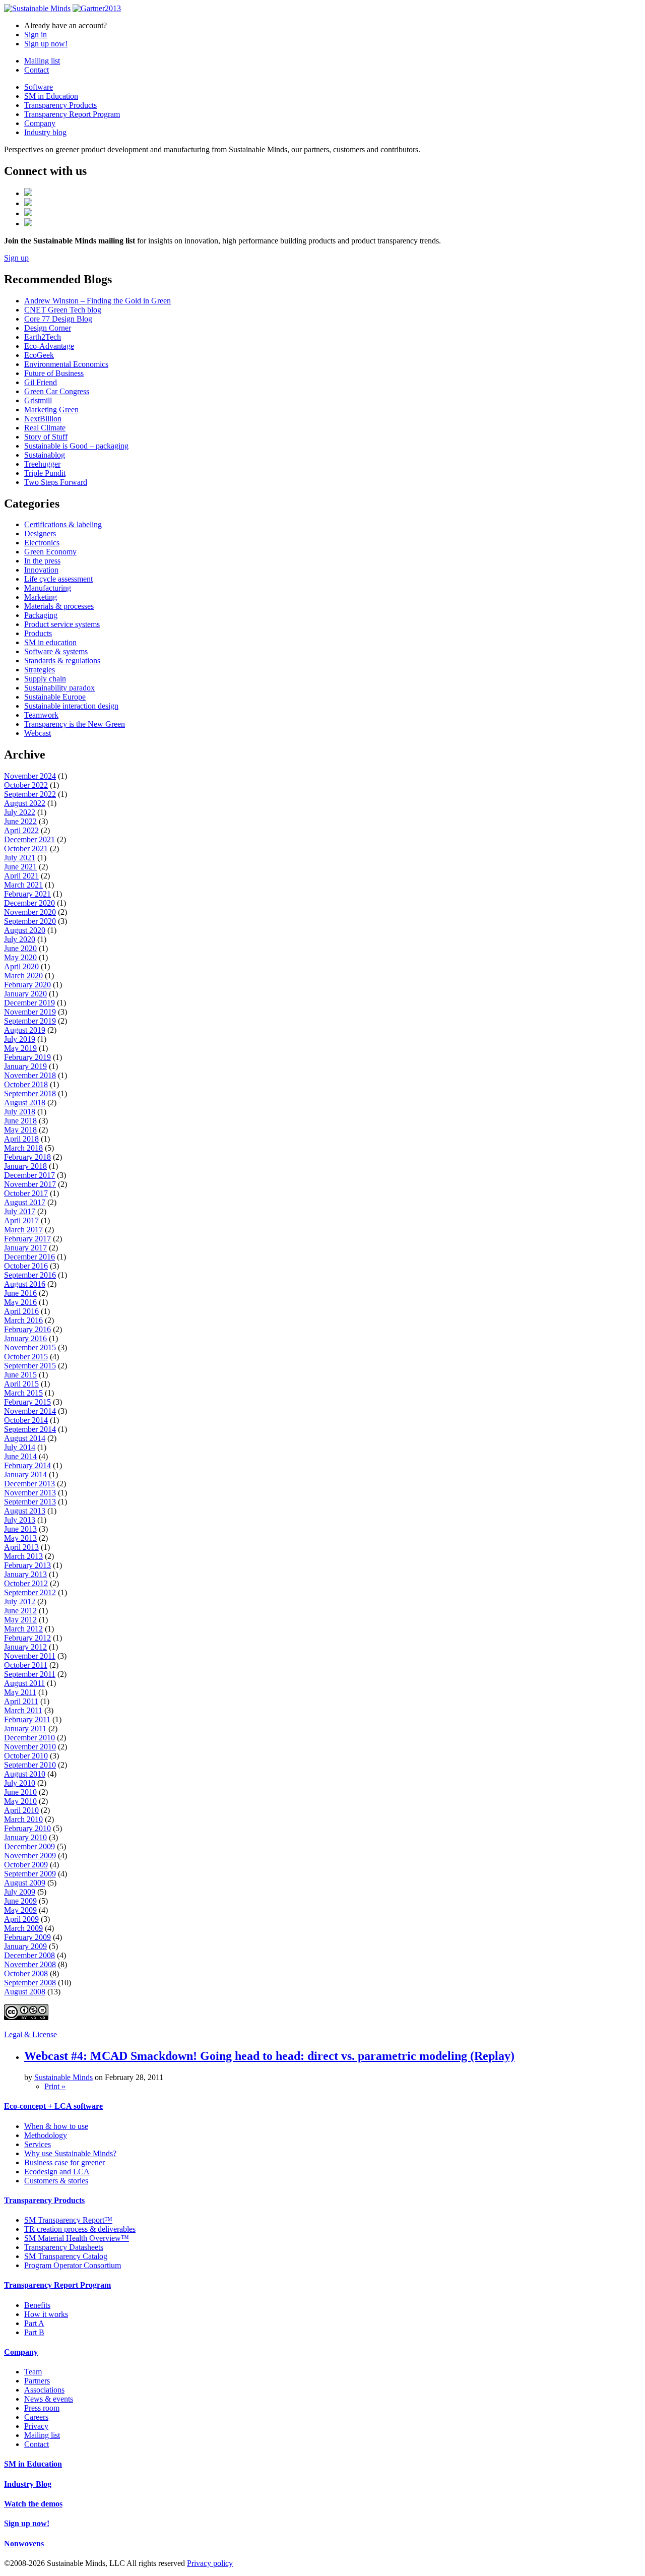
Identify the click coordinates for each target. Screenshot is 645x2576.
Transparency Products (60, 105)
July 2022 (20, 812)
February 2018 (27, 1157)
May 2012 (20, 1620)
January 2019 (25, 1066)
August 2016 (25, 1284)
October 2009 (26, 1865)
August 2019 (25, 1030)
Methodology (46, 2135)
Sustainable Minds (63, 2077)
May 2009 (20, 1910)
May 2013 (20, 1538)
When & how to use (56, 2126)
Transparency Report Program (72, 114)
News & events (49, 2399)
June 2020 (20, 948)
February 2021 (27, 894)
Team (33, 2372)
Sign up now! (46, 44)
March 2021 (23, 885)
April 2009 (21, 1919)
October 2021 (26, 849)
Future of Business (54, 373)
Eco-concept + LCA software (53, 2106)
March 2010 (23, 1819)
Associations (44, 2390)
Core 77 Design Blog (58, 319)
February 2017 (27, 1239)
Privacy (36, 2426)
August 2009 (25, 1883)
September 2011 (30, 1674)
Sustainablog (45, 455)
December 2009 (29, 1846)
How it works (46, 2314)
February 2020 (27, 985)
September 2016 (30, 1275)
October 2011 (26, 1665)
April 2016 (21, 1311)
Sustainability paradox (59, 688)
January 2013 (25, 1574)
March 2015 (23, 1393)
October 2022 (26, 785)
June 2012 (20, 1611)
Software (39, 87)
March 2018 (23, 1148)
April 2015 (21, 1384)
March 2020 (23, 976)
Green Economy (50, 552)
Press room (42, 2408)
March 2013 (23, 1556)
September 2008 (30, 1983)
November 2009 (30, 1856)
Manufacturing (48, 588)
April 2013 (21, 1547)
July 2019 (20, 1039)
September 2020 (30, 921)
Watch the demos (33, 2504)
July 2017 (20, 1211)
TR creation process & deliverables (80, 2229)
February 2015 (27, 1402)
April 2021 (21, 876)
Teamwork (41, 715)
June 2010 (20, 1792)
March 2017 (23, 1230)
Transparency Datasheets (64, 2247)
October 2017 (26, 1193)
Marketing (41, 597)
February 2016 (27, 1329)
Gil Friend (41, 382)
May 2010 (20, 1801)
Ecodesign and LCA (57, 2172)
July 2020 (20, 939)
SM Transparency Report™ (68, 2220)
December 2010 (29, 1738)
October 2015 (26, 1357)
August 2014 (25, 1438)
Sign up (16, 258)
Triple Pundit (45, 473)
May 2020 (20, 957)
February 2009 (27, 1937)
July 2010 (20, 1783)
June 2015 (20, 1375)
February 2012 (27, 1638)
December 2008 (29, 1955)
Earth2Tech (43, 337)
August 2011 (24, 1683)
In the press (42, 561)
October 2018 (26, 1084)
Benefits (37, 2305)
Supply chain (45, 679)
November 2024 (30, 776)
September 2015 (30, 1366)
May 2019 (20, 1048)
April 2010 (21, 1810)
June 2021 (20, 867)
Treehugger (42, 464)
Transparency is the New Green (75, 724)
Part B (34, 2332)
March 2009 (23, 1928)
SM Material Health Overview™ (77, 2238)
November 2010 (30, 1747)
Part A (34, 2323)
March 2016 (23, 1320)
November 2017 (30, 1184)
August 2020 (25, 930)
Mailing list (42, 61)
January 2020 (25, 994)
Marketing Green (51, 410)
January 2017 (25, 1248)
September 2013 (30, 1502)
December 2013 (29, 1484)
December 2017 (29, 1175)
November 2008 (30, 1964)
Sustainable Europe (55, 697)
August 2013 (25, 1511)
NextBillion (43, 419)
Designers (40, 533)
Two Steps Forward (56, 482)
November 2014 (30, 1411)
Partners (37, 2381)
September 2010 (30, 1765)
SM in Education (51, 96)
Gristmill (38, 400)
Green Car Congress (57, 391)
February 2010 (27, 1828)
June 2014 (20, 1456)
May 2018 (20, 1130)
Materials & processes (59, 606)
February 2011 (27, 1719)
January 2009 (25, 1946)
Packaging (41, 615)
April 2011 (21, 1701)
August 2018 (25, 1103)
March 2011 (23, 1710)
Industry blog (45, 132)
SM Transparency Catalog (66, 2256)
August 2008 (25, 1992)
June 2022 (20, 821)
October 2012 (26, 1583)
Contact (37, 70)
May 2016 (20, 1302)
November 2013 (30, 1493)
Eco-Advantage (49, 346)
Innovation (41, 570)
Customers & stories (56, 2181)
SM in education (50, 642)
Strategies (40, 670)
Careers (36, 2417)
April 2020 (21, 966)
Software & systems (56, 651)
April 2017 (21, 1220)
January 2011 (25, 1729)
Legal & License (30, 2034)
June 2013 (20, 1529)
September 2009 (30, 1874)
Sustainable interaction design (71, 706)
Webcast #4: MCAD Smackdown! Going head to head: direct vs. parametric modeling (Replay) (269, 2056)
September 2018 (30, 1093)
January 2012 (25, 1647)
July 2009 (20, 1892)
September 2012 (30, 1592)
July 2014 (20, 1447)
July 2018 (20, 1112)
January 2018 (25, 1166)
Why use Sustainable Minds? (70, 2153)
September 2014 (30, 1429)
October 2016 (26, 1266)
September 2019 (30, 1021)
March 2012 (23, 1629)
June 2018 (20, 1121)
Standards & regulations (62, 661)
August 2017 (25, 1202)
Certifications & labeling (63, 524)
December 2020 (29, 903)
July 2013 (20, 1520)
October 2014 (26, 1420)
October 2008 (26, 1973)
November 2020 (30, 912)
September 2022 (30, 794)
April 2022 (21, 830)
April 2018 (21, 1139)
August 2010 (25, 1774)
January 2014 (25, 1474)
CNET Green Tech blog (63, 310)
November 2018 (30, 1075)
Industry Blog (28, 2484)
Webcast (38, 733)
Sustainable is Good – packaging (76, 446)
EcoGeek (39, 355)
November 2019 (30, 1012)
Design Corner (48, 328)
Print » (55, 2086)
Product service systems (62, 624)
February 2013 (27, 1565)
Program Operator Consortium (73, 2265)
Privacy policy (210, 2563)
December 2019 (29, 1003)
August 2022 (25, 803)
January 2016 (25, 1338)
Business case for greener (64, 2162)
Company (40, 123)
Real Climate (45, 428)
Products (38, 633)
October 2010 (26, 1756)
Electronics (42, 543)
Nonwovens (24, 2543)
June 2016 (20, 1293)
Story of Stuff (46, 437)
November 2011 (30, 1656)
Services (38, 2144)
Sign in (36, 35)
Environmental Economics (66, 364)
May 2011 (20, 1692)
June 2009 (20, 1901)
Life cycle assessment (58, 579)
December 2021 (29, 839)
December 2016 (29, 1257)
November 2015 (30, 1347)
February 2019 (27, 1057)
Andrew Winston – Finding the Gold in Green (98, 301)
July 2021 (20, 858)
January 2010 (25, 1837)
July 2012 (20, 1601)
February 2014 (27, 1465)
